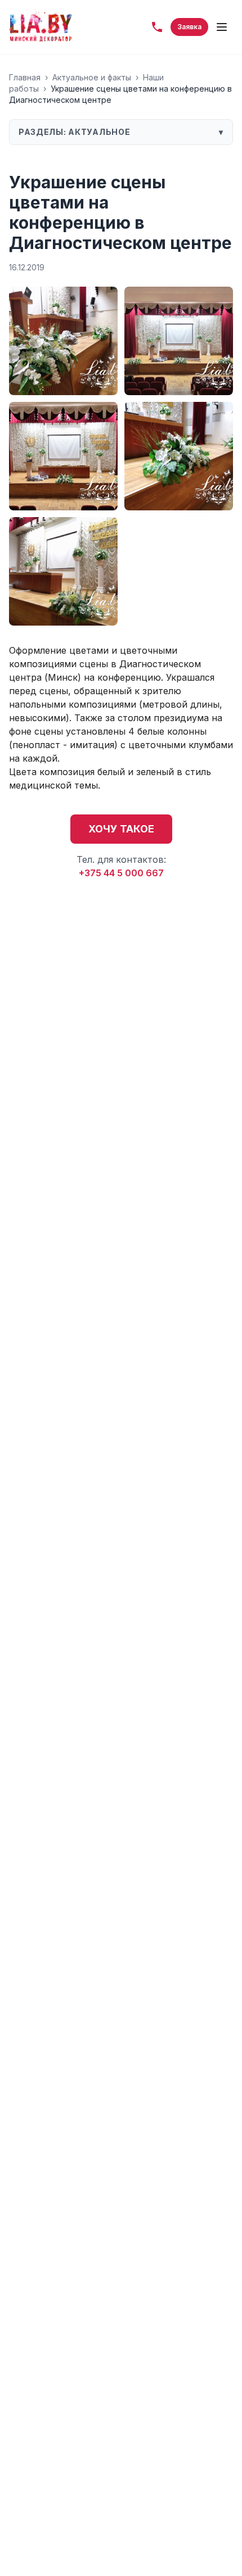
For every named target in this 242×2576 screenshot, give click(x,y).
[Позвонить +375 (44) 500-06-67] (157, 27)
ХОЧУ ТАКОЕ (121, 829)
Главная (25, 77)
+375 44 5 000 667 (121, 873)
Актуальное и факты (92, 77)
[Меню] (222, 27)
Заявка (189, 27)
